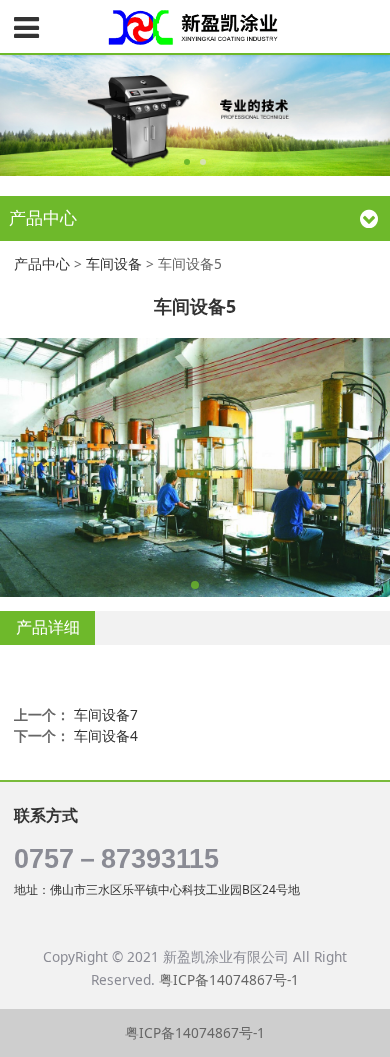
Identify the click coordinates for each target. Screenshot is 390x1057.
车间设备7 (106, 714)
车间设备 (114, 263)
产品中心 (42, 263)
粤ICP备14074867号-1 (229, 979)
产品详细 (48, 627)
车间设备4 (106, 735)
